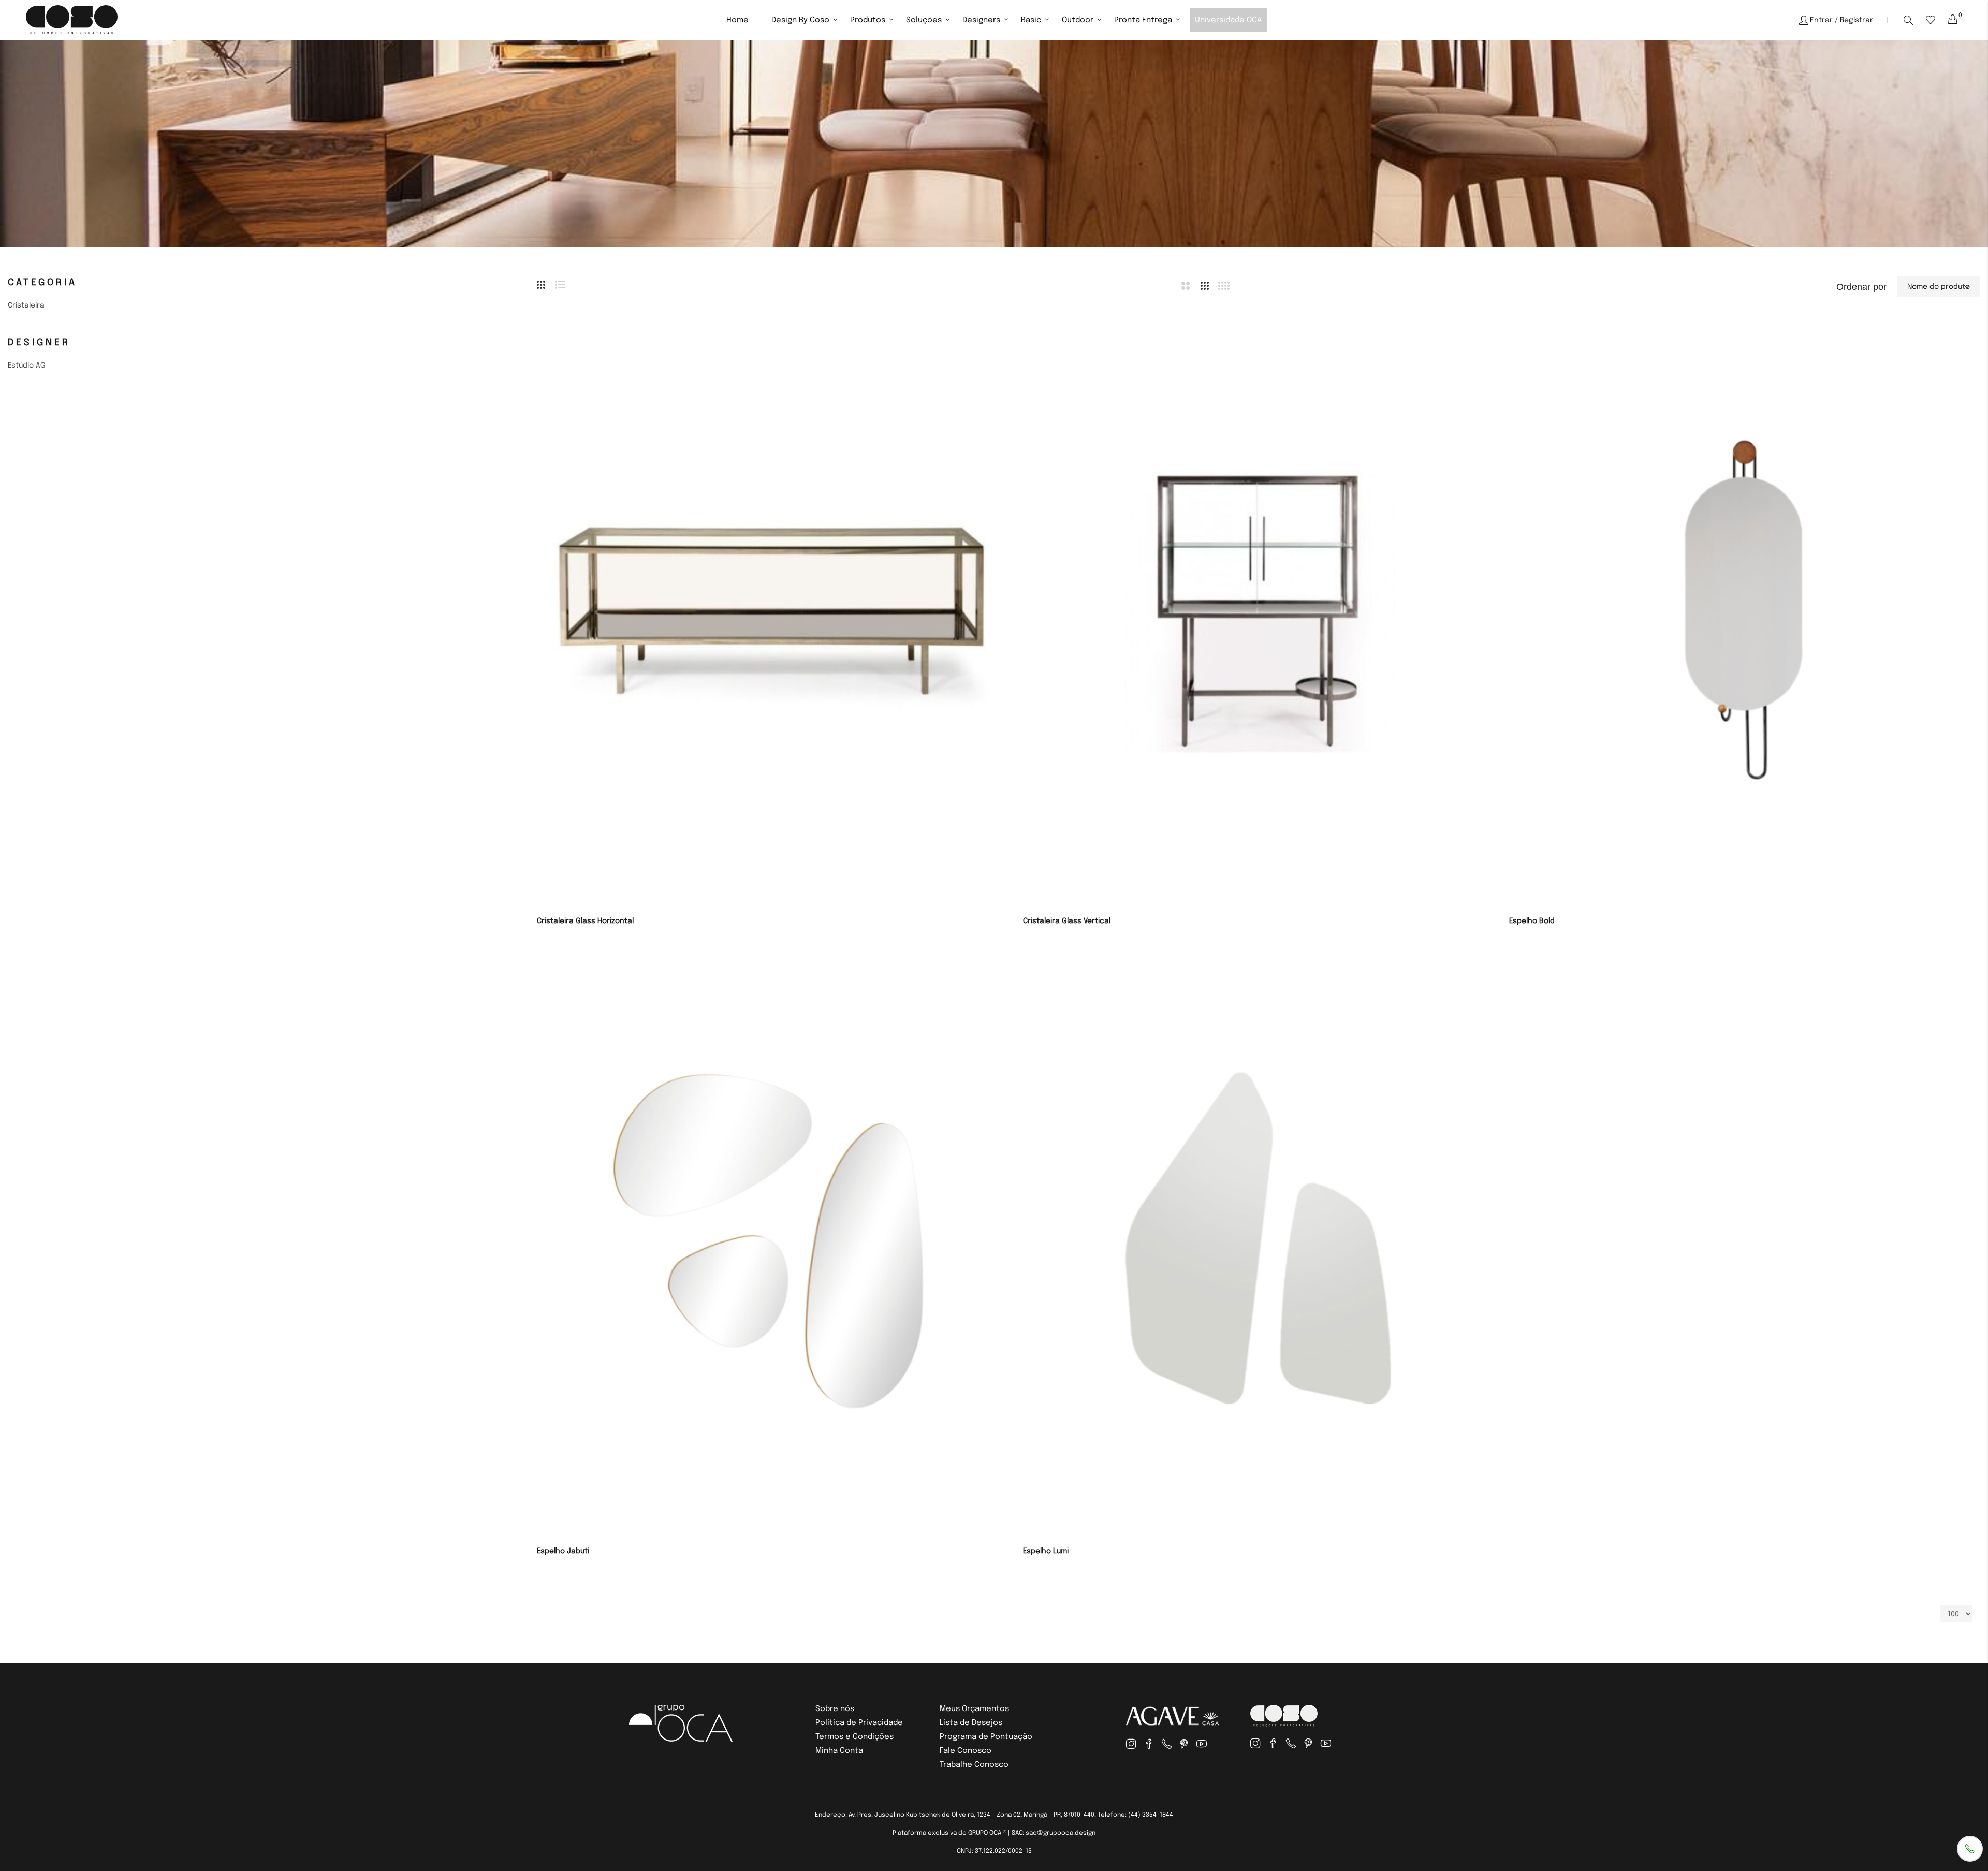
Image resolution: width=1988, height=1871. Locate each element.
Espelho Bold (1532, 921)
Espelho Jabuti (563, 1551)
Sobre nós (835, 1709)
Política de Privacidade (859, 1723)
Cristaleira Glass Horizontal (585, 921)
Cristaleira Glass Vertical (1067, 921)
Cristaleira (26, 305)
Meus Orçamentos (974, 1709)
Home (737, 20)
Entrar (1821, 20)
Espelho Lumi (1046, 1551)
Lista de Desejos (971, 1723)
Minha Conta (839, 1751)
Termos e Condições (854, 1737)
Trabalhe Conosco (974, 1765)
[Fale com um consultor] (1970, 1849)
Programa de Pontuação (986, 1737)
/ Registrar (1854, 20)
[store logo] (72, 20)
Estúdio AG (27, 366)
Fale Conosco (966, 1751)
